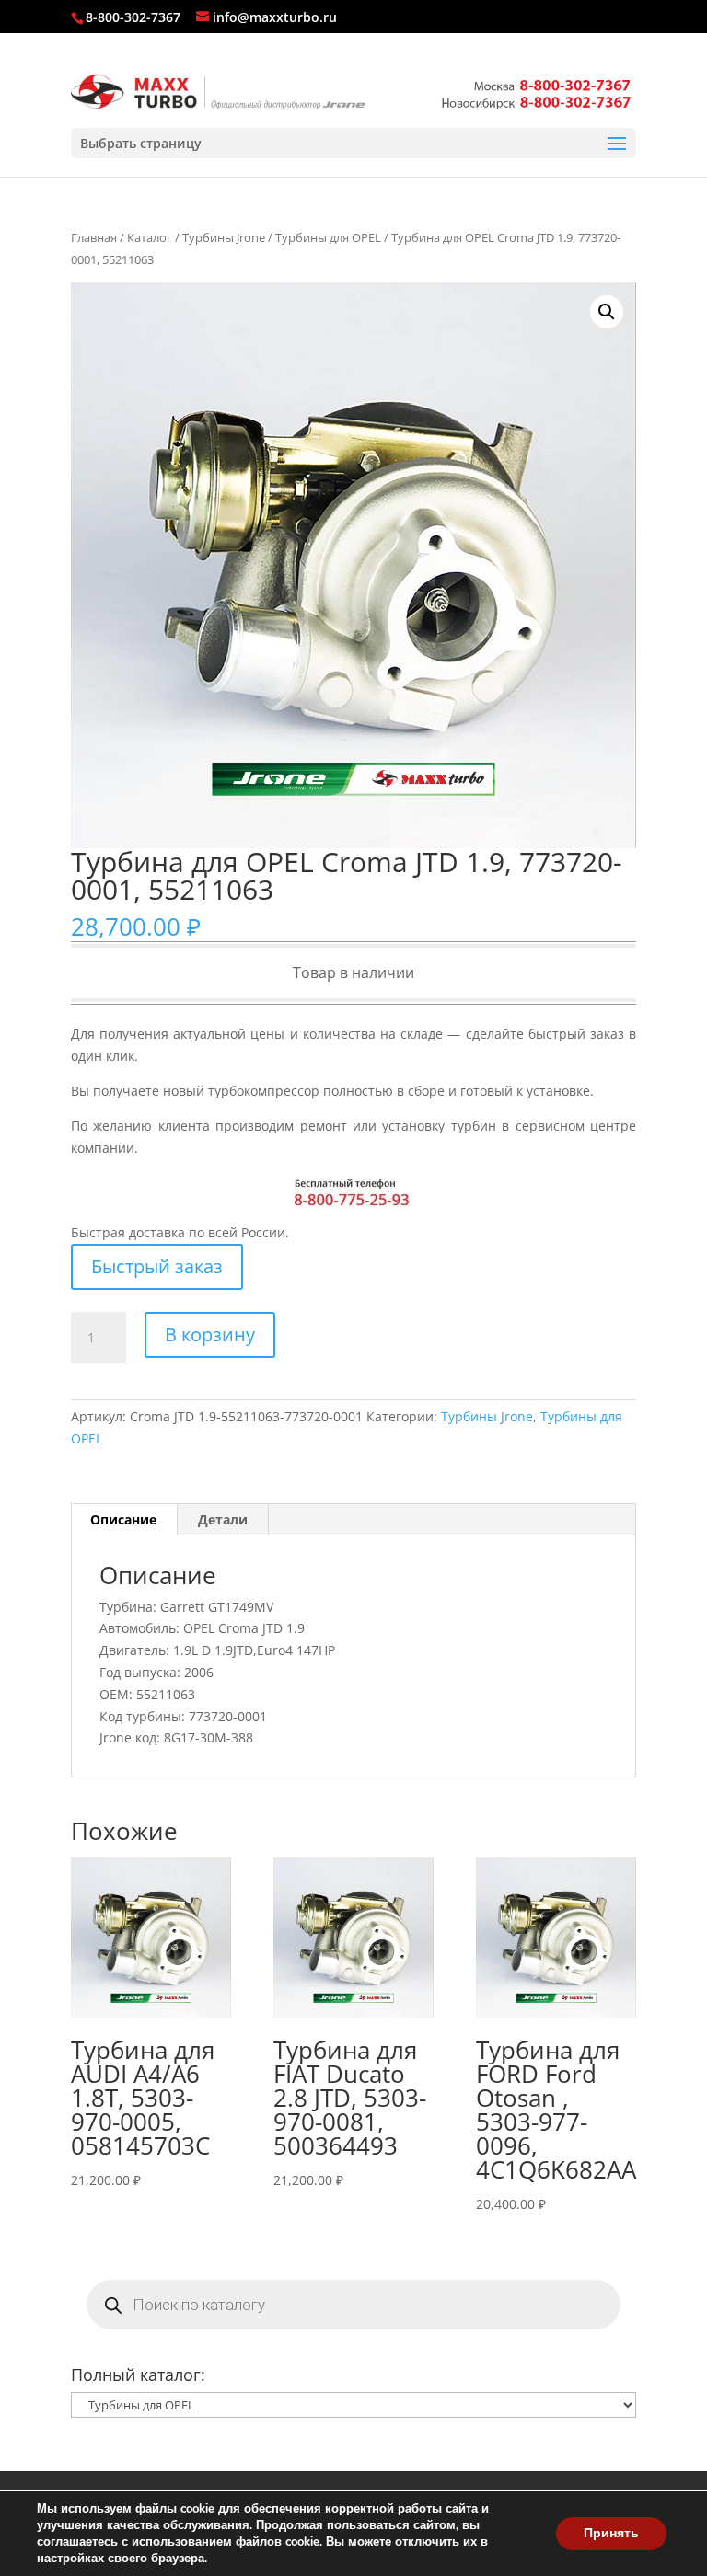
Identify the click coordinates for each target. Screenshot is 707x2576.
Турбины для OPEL (328, 237)
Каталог (150, 237)
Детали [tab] (223, 1519)
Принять (611, 2533)
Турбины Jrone (224, 237)
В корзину (210, 1334)
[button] (607, 312)
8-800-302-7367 (133, 17)
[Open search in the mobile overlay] (353, 2305)
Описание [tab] (123, 1519)
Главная (94, 237)
